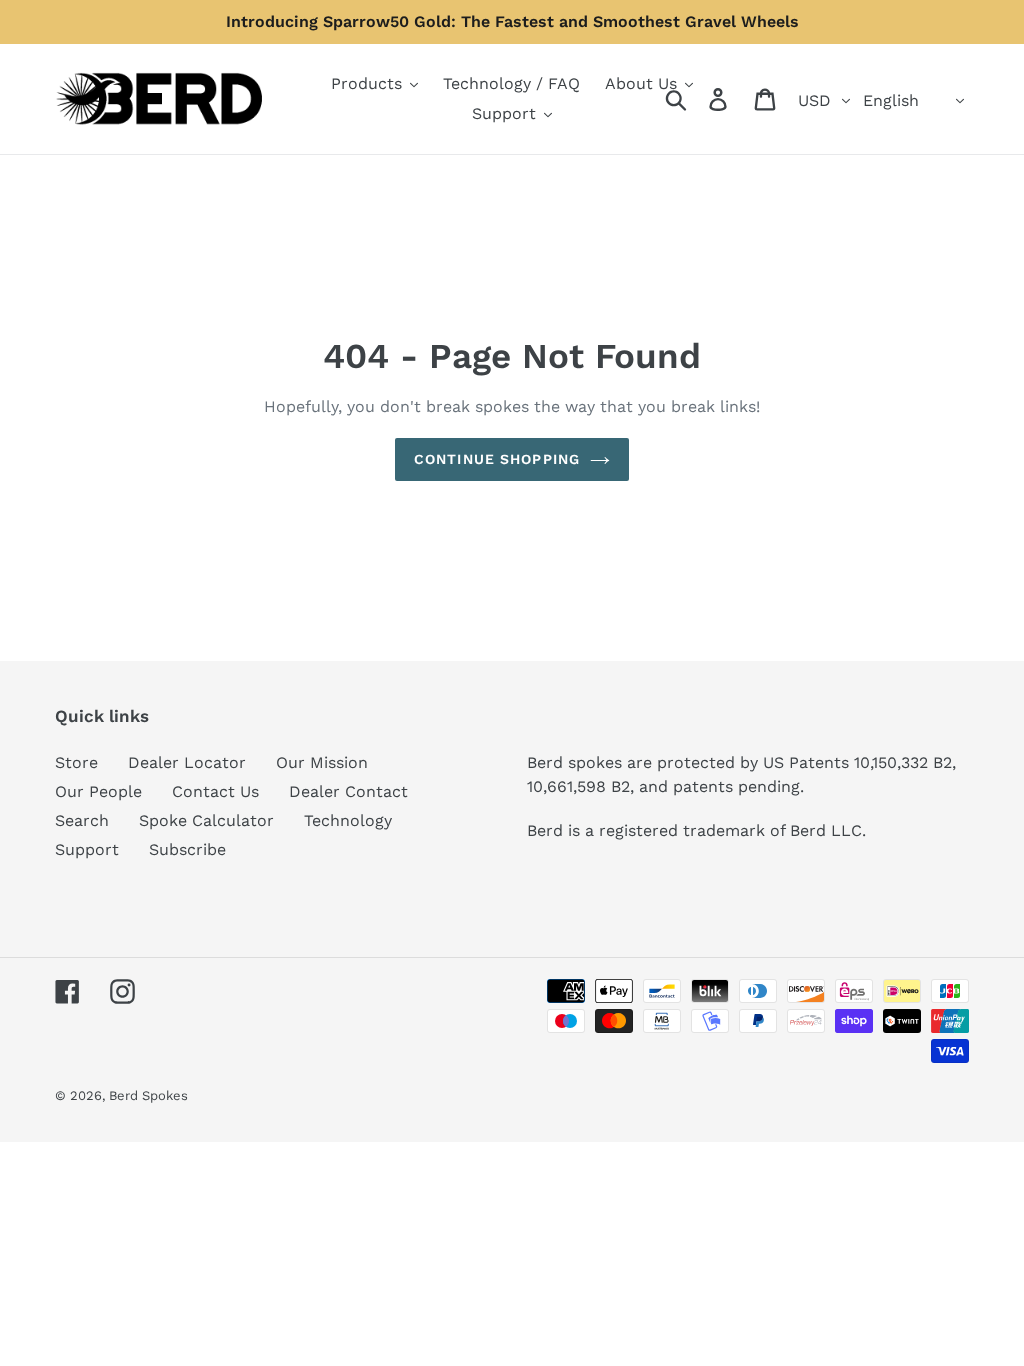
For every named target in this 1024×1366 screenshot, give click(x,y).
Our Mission (322, 762)
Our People (98, 791)
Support (87, 849)
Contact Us (215, 791)
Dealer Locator (187, 762)
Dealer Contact (348, 791)
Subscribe (187, 849)
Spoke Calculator (206, 820)
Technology (348, 820)
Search (82, 820)
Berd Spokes (148, 1095)
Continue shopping (497, 459)
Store (76, 762)
